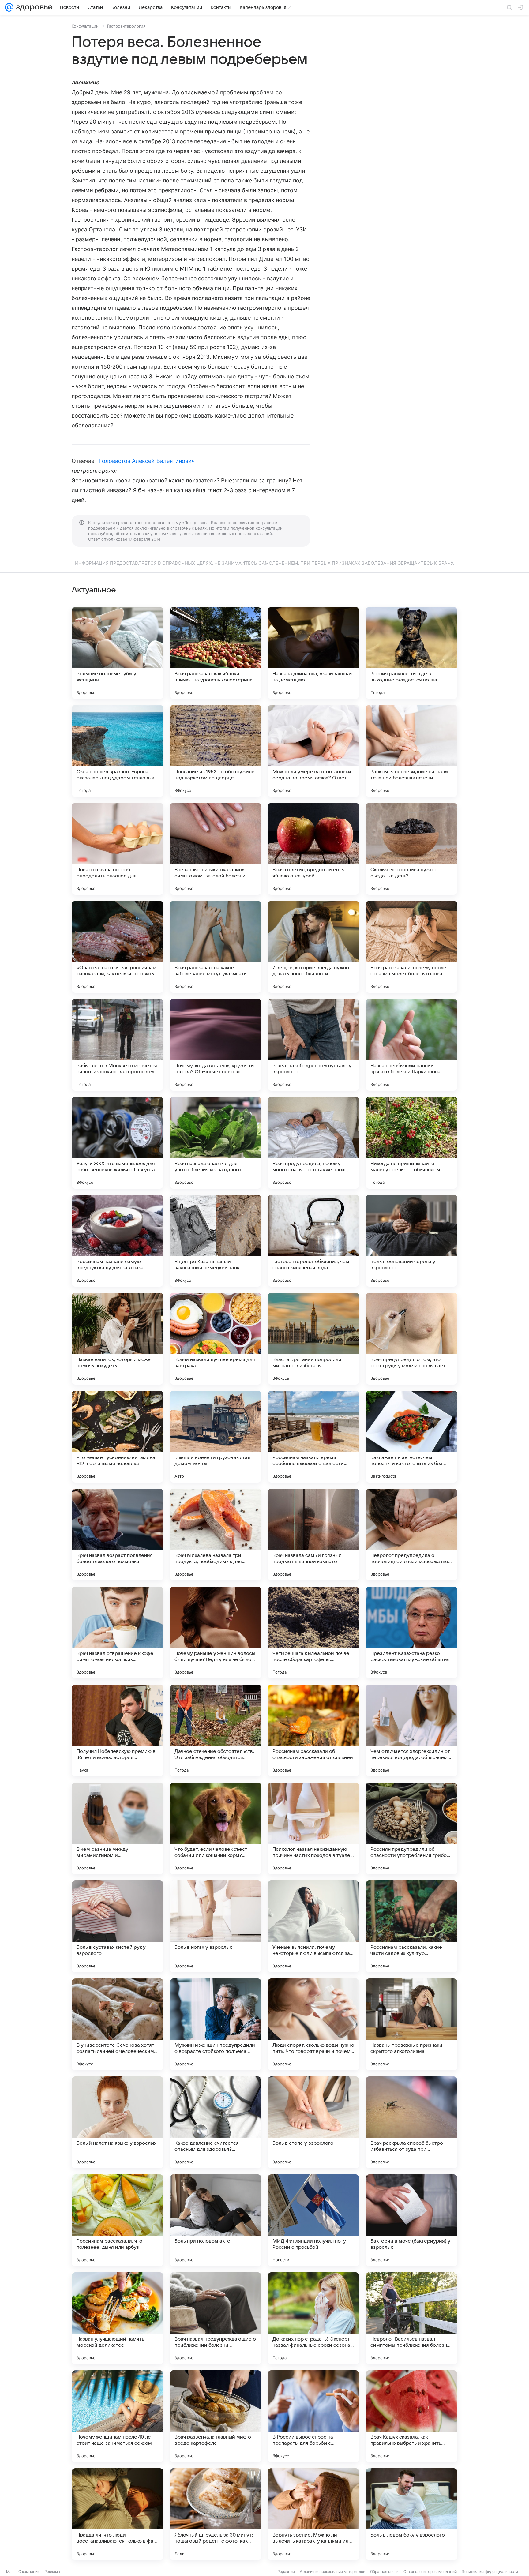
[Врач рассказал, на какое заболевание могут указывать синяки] (216, 947)
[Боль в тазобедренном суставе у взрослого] (313, 1045)
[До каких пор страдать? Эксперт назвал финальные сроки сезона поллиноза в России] (313, 2318)
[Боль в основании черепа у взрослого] (411, 1241)
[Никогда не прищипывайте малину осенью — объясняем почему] (411, 1143)
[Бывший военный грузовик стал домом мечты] (216, 1437)
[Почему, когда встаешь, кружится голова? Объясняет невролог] (216, 1045)
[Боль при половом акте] (216, 2220)
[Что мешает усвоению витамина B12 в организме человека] (118, 1437)
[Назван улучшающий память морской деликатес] (118, 2318)
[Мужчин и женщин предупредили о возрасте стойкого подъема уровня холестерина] (216, 2024)
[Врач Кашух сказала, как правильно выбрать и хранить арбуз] (411, 2416)
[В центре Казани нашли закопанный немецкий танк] (216, 1241)
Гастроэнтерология (126, 26)
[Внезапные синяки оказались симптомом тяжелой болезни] (216, 849)
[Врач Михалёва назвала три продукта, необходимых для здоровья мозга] (216, 1535)
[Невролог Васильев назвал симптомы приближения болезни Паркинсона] (411, 2318)
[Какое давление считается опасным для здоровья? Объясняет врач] (216, 2122)
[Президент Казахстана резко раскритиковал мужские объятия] (411, 1633)
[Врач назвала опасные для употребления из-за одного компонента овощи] (216, 1143)
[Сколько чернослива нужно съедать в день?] (411, 849)
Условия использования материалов (332, 2572)
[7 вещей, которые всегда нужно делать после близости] (313, 947)
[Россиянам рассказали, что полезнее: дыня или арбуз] (118, 2220)
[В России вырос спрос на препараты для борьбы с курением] (313, 2416)
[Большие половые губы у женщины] (118, 653)
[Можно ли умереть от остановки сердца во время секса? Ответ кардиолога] (313, 751)
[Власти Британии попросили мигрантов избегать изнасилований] (313, 1339)
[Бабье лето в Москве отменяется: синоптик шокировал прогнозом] (118, 1045)
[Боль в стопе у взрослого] (313, 2122)
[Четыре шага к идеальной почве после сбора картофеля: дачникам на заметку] (313, 1633)
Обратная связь (384, 2572)
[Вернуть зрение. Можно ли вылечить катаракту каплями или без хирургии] (313, 2514)
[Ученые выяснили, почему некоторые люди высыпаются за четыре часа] (313, 1926)
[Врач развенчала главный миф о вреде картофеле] (216, 2416)
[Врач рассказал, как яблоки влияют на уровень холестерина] (216, 653)
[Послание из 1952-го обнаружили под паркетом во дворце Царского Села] (216, 751)
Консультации (85, 26)
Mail (10, 2572)
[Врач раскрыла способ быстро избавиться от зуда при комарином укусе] (411, 2122)
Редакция (286, 2572)
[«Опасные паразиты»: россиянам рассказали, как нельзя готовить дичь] (118, 947)
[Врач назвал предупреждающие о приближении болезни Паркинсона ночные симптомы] (216, 2318)
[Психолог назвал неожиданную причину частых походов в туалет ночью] (313, 1828)
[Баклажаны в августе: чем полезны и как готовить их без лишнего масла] (411, 1437)
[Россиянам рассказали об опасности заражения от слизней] (313, 1730)
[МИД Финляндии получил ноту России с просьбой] (313, 2220)
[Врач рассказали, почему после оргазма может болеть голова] (411, 947)
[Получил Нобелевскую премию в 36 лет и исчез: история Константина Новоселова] (118, 1730)
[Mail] (9, 7)
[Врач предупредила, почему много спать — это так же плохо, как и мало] (313, 1143)
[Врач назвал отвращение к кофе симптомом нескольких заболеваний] (118, 1633)
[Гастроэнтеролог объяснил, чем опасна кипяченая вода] (313, 1241)
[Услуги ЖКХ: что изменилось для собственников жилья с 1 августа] (118, 1143)
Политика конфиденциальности (490, 2572)
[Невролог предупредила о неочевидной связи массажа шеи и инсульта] (411, 1535)
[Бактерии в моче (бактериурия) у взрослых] (411, 2220)
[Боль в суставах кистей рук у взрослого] (118, 1926)
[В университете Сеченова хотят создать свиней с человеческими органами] (118, 2024)
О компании (29, 2572)
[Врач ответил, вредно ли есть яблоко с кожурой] (313, 849)
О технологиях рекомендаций (430, 2572)
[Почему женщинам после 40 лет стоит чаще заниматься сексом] (118, 2416)
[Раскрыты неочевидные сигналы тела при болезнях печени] (411, 751)
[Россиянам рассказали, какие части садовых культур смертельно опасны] (411, 1926)
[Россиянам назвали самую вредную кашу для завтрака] (118, 1241)
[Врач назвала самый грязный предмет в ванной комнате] (313, 1535)
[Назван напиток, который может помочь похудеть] (118, 1339)
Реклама (52, 2572)
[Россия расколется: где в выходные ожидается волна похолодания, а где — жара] (411, 653)
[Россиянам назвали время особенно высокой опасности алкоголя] (313, 1437)
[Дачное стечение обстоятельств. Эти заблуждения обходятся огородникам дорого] (216, 1730)
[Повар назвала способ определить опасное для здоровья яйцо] (118, 849)
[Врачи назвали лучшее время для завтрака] (216, 1339)
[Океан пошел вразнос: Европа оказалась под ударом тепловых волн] (118, 751)
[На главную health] (33, 7)
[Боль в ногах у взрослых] (216, 1926)
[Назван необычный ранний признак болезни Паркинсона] (411, 1045)
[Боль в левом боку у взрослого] (411, 2514)
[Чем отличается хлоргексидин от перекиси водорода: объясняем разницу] (411, 1730)
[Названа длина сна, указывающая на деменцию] (313, 653)
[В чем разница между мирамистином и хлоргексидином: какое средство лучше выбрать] (118, 1828)
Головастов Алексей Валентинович (147, 461)
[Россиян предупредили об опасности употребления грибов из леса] (411, 1828)
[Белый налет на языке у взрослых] (118, 2122)
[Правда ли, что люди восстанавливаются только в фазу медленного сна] (118, 2514)
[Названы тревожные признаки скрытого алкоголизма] (411, 2024)
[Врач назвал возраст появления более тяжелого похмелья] (118, 1535)
